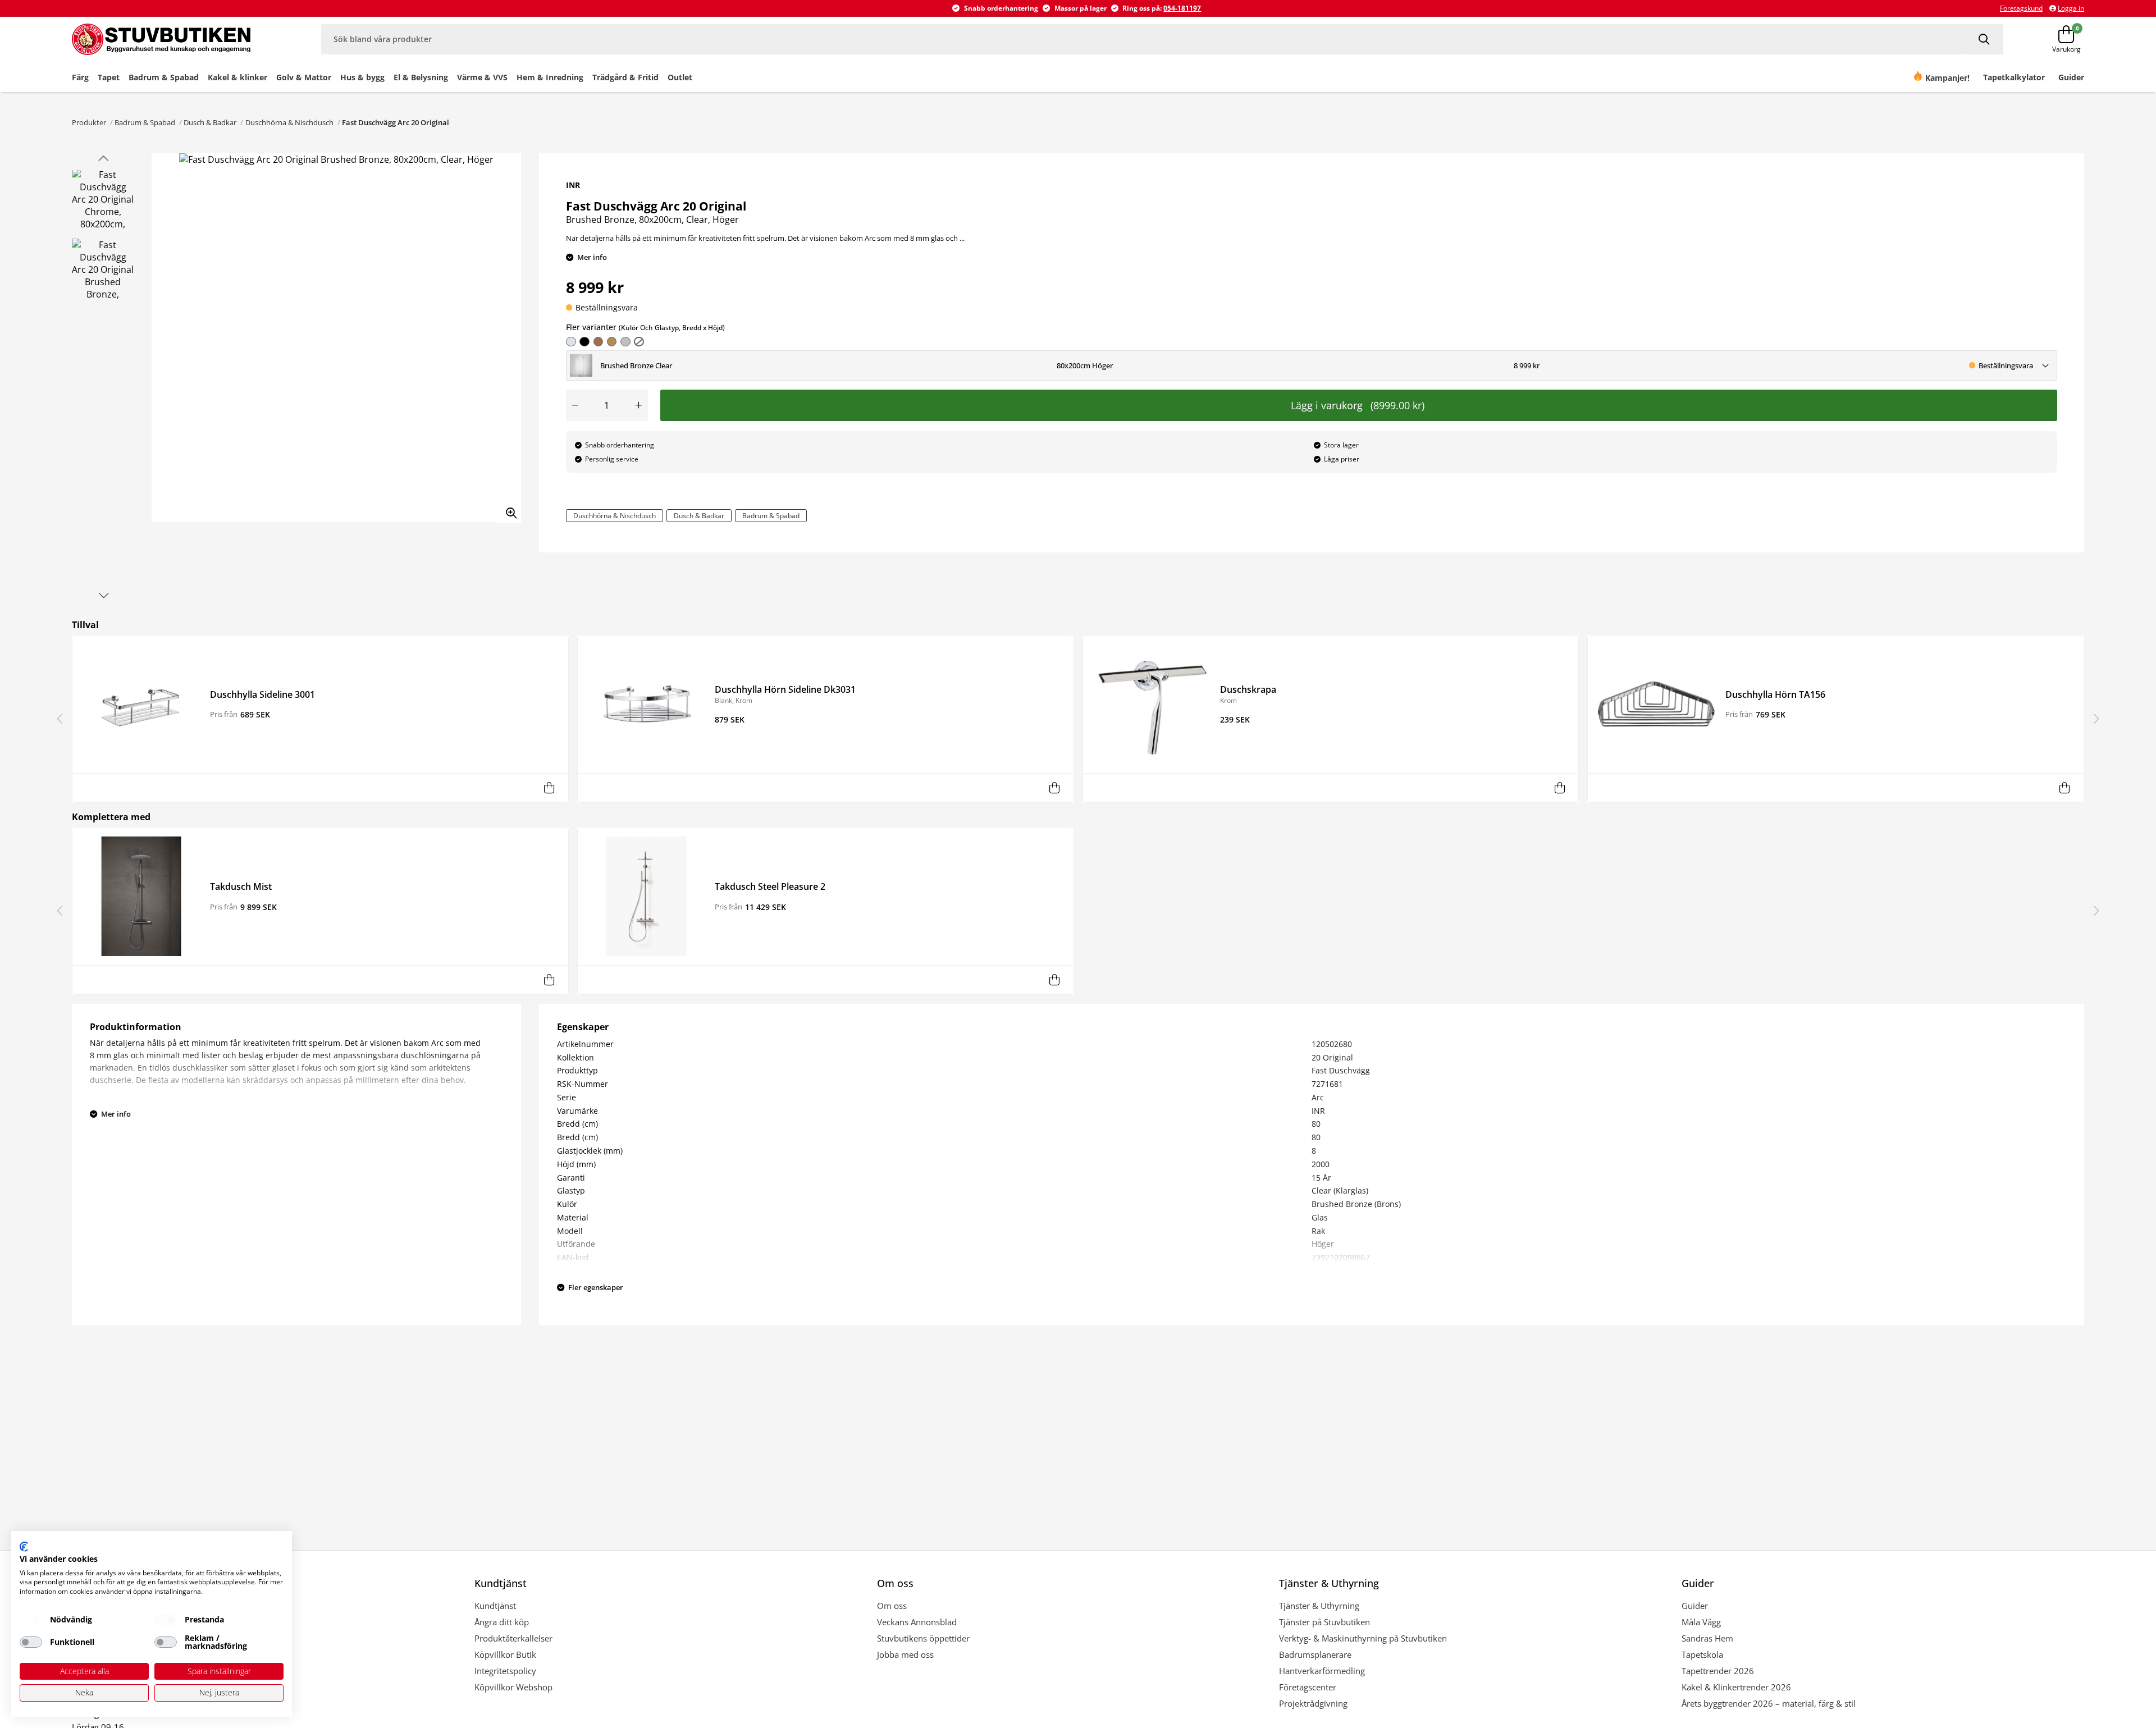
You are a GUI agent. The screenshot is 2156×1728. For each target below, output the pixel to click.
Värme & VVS (482, 77)
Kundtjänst (495, 1606)
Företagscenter (1308, 1687)
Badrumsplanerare (1315, 1654)
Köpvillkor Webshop (513, 1687)
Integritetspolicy (505, 1671)
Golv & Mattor (304, 77)
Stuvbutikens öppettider (923, 1638)
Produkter (89, 122)
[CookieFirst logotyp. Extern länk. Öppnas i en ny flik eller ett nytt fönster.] (24, 1547)
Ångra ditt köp (502, 1622)
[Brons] (612, 342)
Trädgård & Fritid (625, 77)
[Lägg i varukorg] (549, 788)
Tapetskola (1702, 1654)
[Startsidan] (174, 39)
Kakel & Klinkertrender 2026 (1736, 1687)
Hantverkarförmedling (1322, 1671)
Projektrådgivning (1313, 1703)
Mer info (592, 257)
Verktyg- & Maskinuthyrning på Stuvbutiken (1363, 1638)
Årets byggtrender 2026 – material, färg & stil (1769, 1703)
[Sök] (1986, 39)
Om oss (892, 1606)
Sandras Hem (1707, 1638)
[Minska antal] (575, 405)
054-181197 (1182, 8)
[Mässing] (599, 342)
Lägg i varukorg (1358, 405)
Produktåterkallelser (513, 1638)
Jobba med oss (905, 1654)
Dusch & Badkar (210, 122)
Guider (1695, 1606)
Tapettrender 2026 (1718, 1671)
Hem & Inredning (550, 77)
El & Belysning (421, 77)
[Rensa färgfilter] (639, 342)
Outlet (680, 77)
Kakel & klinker (237, 77)
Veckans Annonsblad (917, 1622)
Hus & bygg (362, 77)
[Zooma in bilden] (508, 509)
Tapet (109, 77)
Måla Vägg (1701, 1622)
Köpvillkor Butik (505, 1654)
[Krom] (571, 342)
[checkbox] (31, 1620)
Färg (80, 77)
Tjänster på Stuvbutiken (1324, 1622)
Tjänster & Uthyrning (1319, 1606)
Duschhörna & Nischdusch (289, 122)
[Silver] (625, 342)
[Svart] (584, 342)
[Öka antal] (639, 405)
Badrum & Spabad (164, 77)
